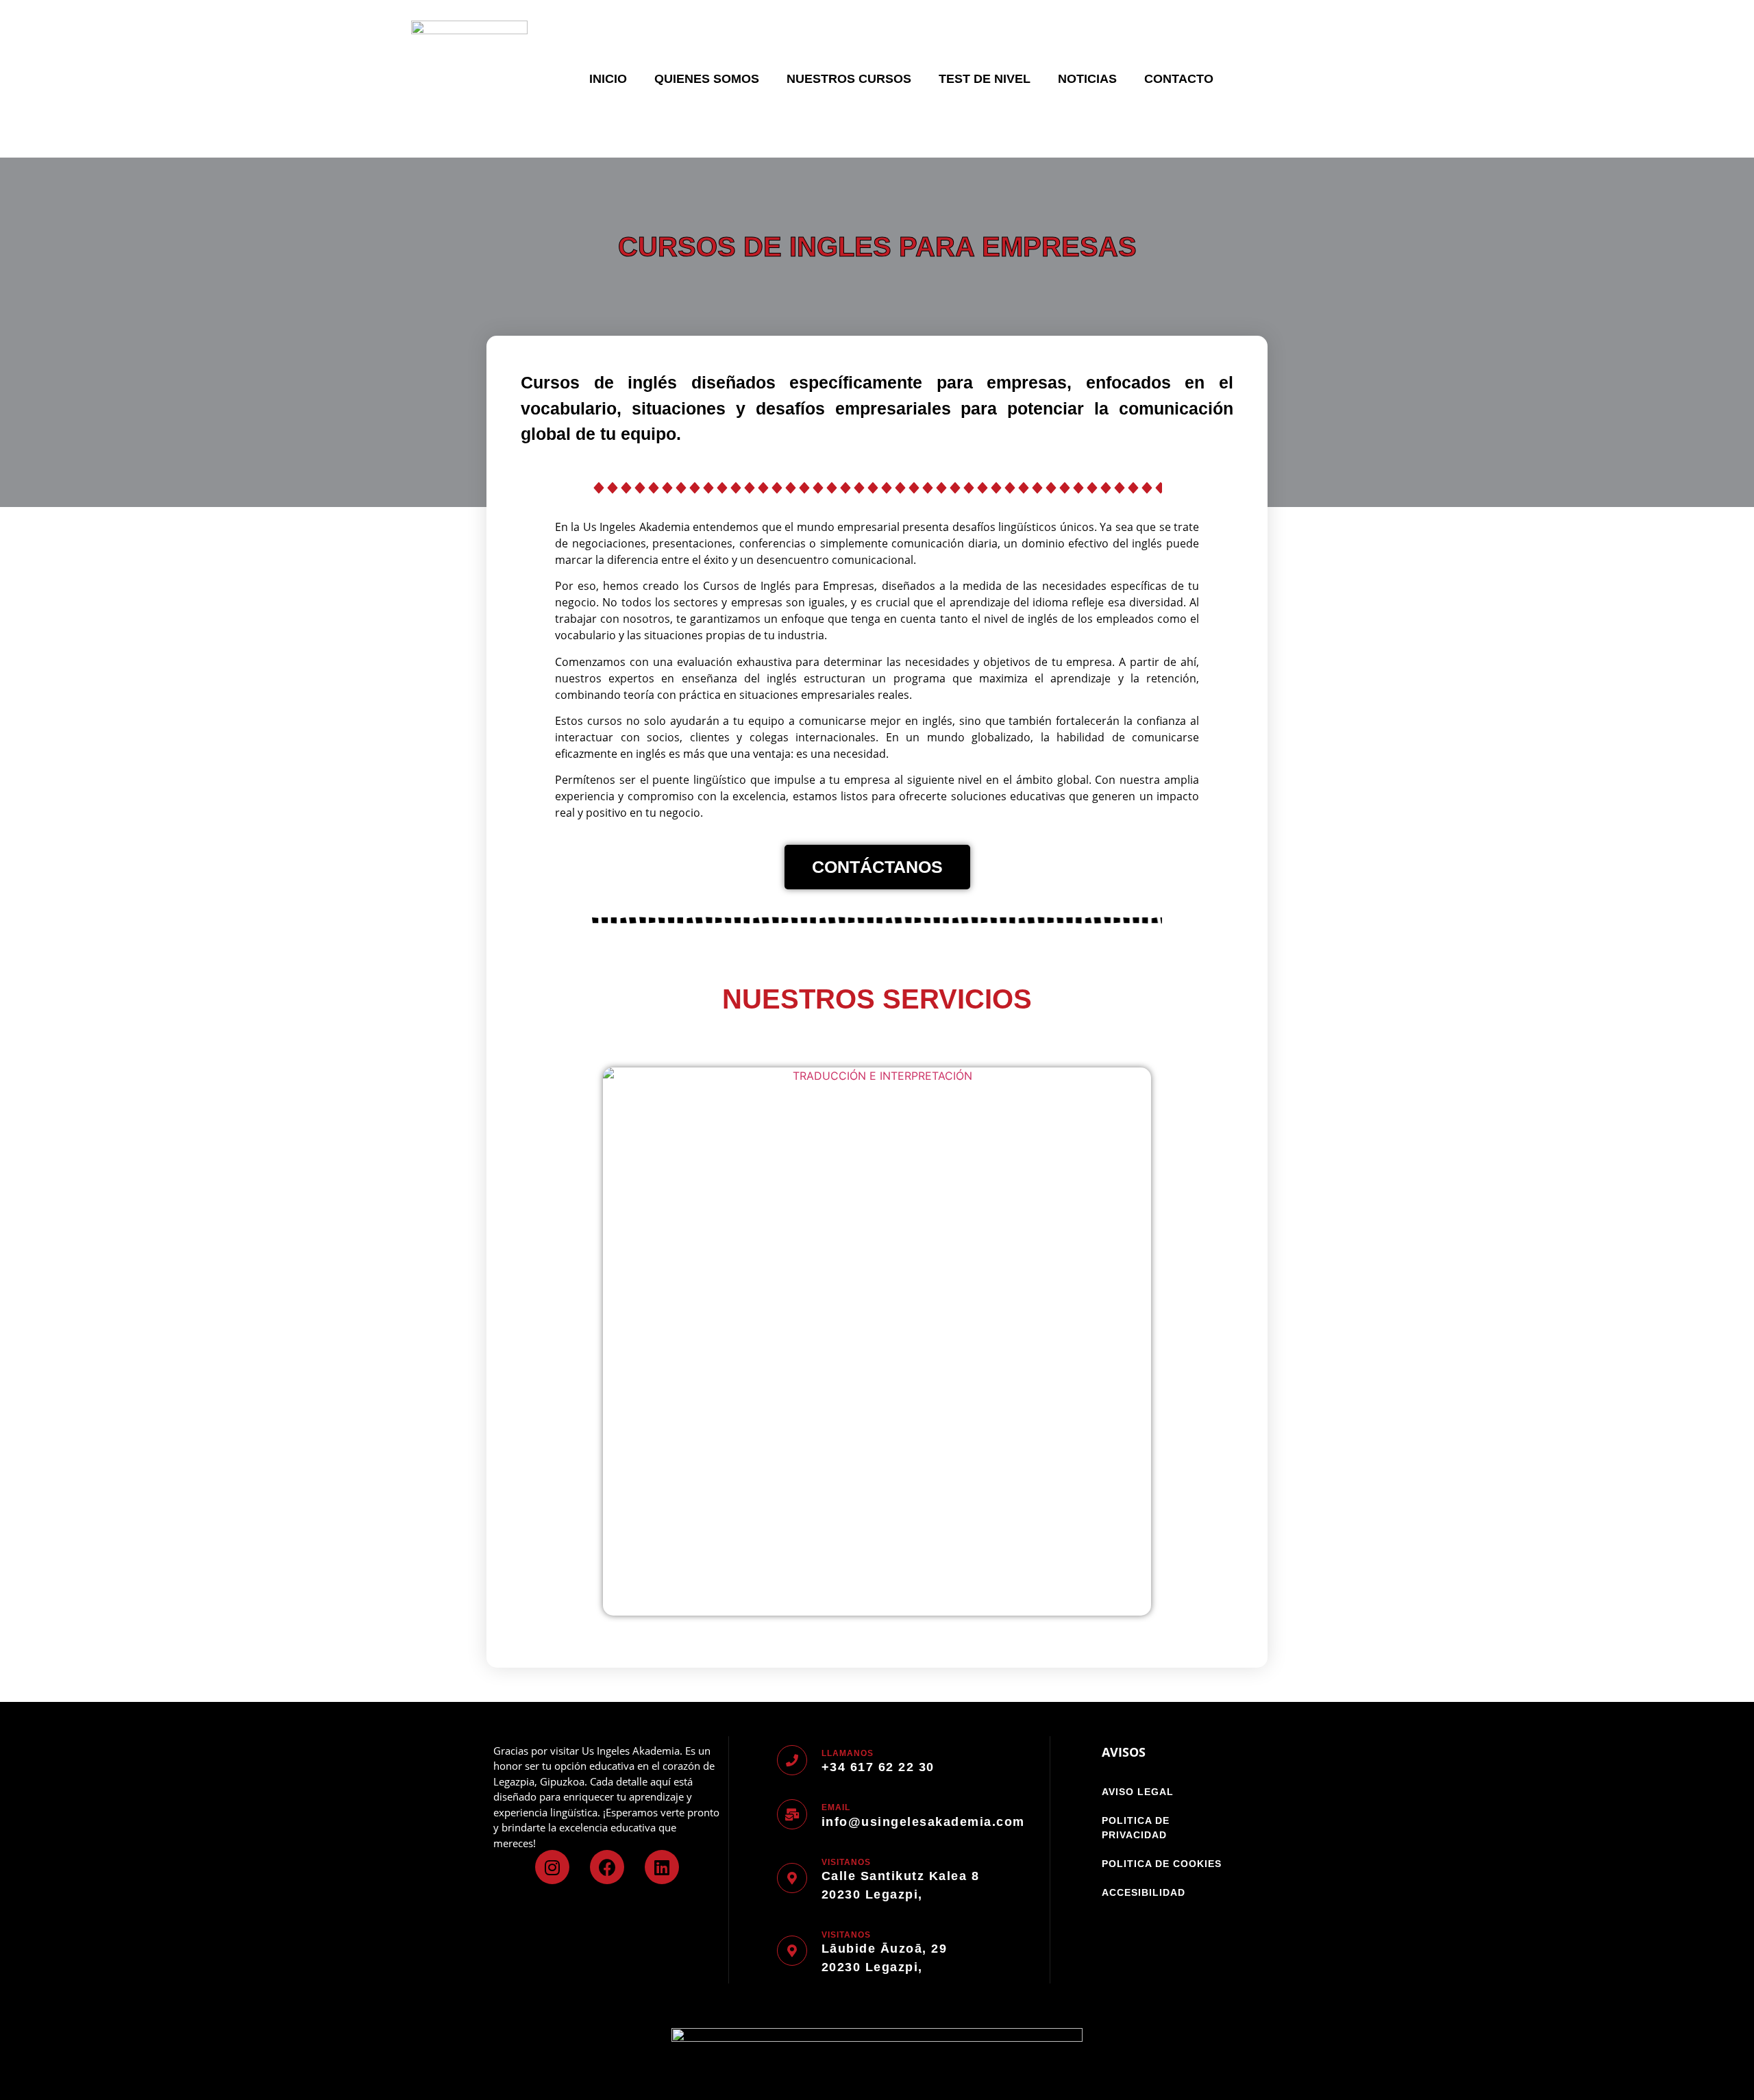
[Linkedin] (662, 1867)
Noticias (1087, 79)
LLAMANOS (848, 1753)
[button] (527, 1336)
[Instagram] (552, 1867)
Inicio (608, 79)
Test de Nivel (985, 79)
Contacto (1179, 79)
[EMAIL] (792, 1814)
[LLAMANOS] (792, 1760)
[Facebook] (607, 1867)
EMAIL (836, 1807)
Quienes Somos (707, 79)
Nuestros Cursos (849, 79)
